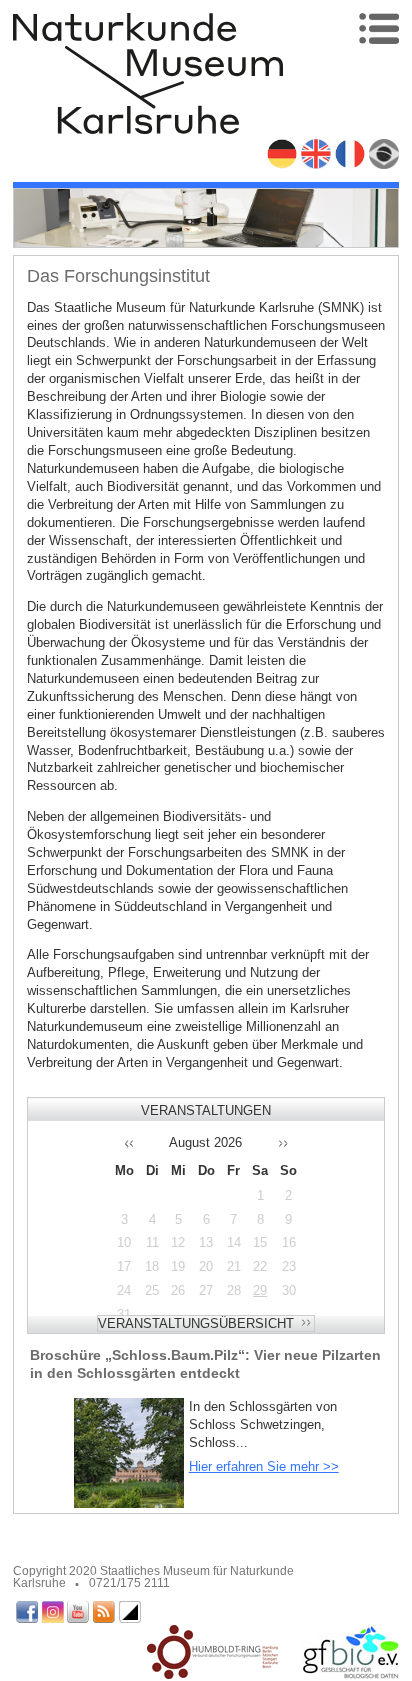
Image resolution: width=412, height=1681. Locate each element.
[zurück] (120, 1142)
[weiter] (292, 1142)
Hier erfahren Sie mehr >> (264, 1466)
